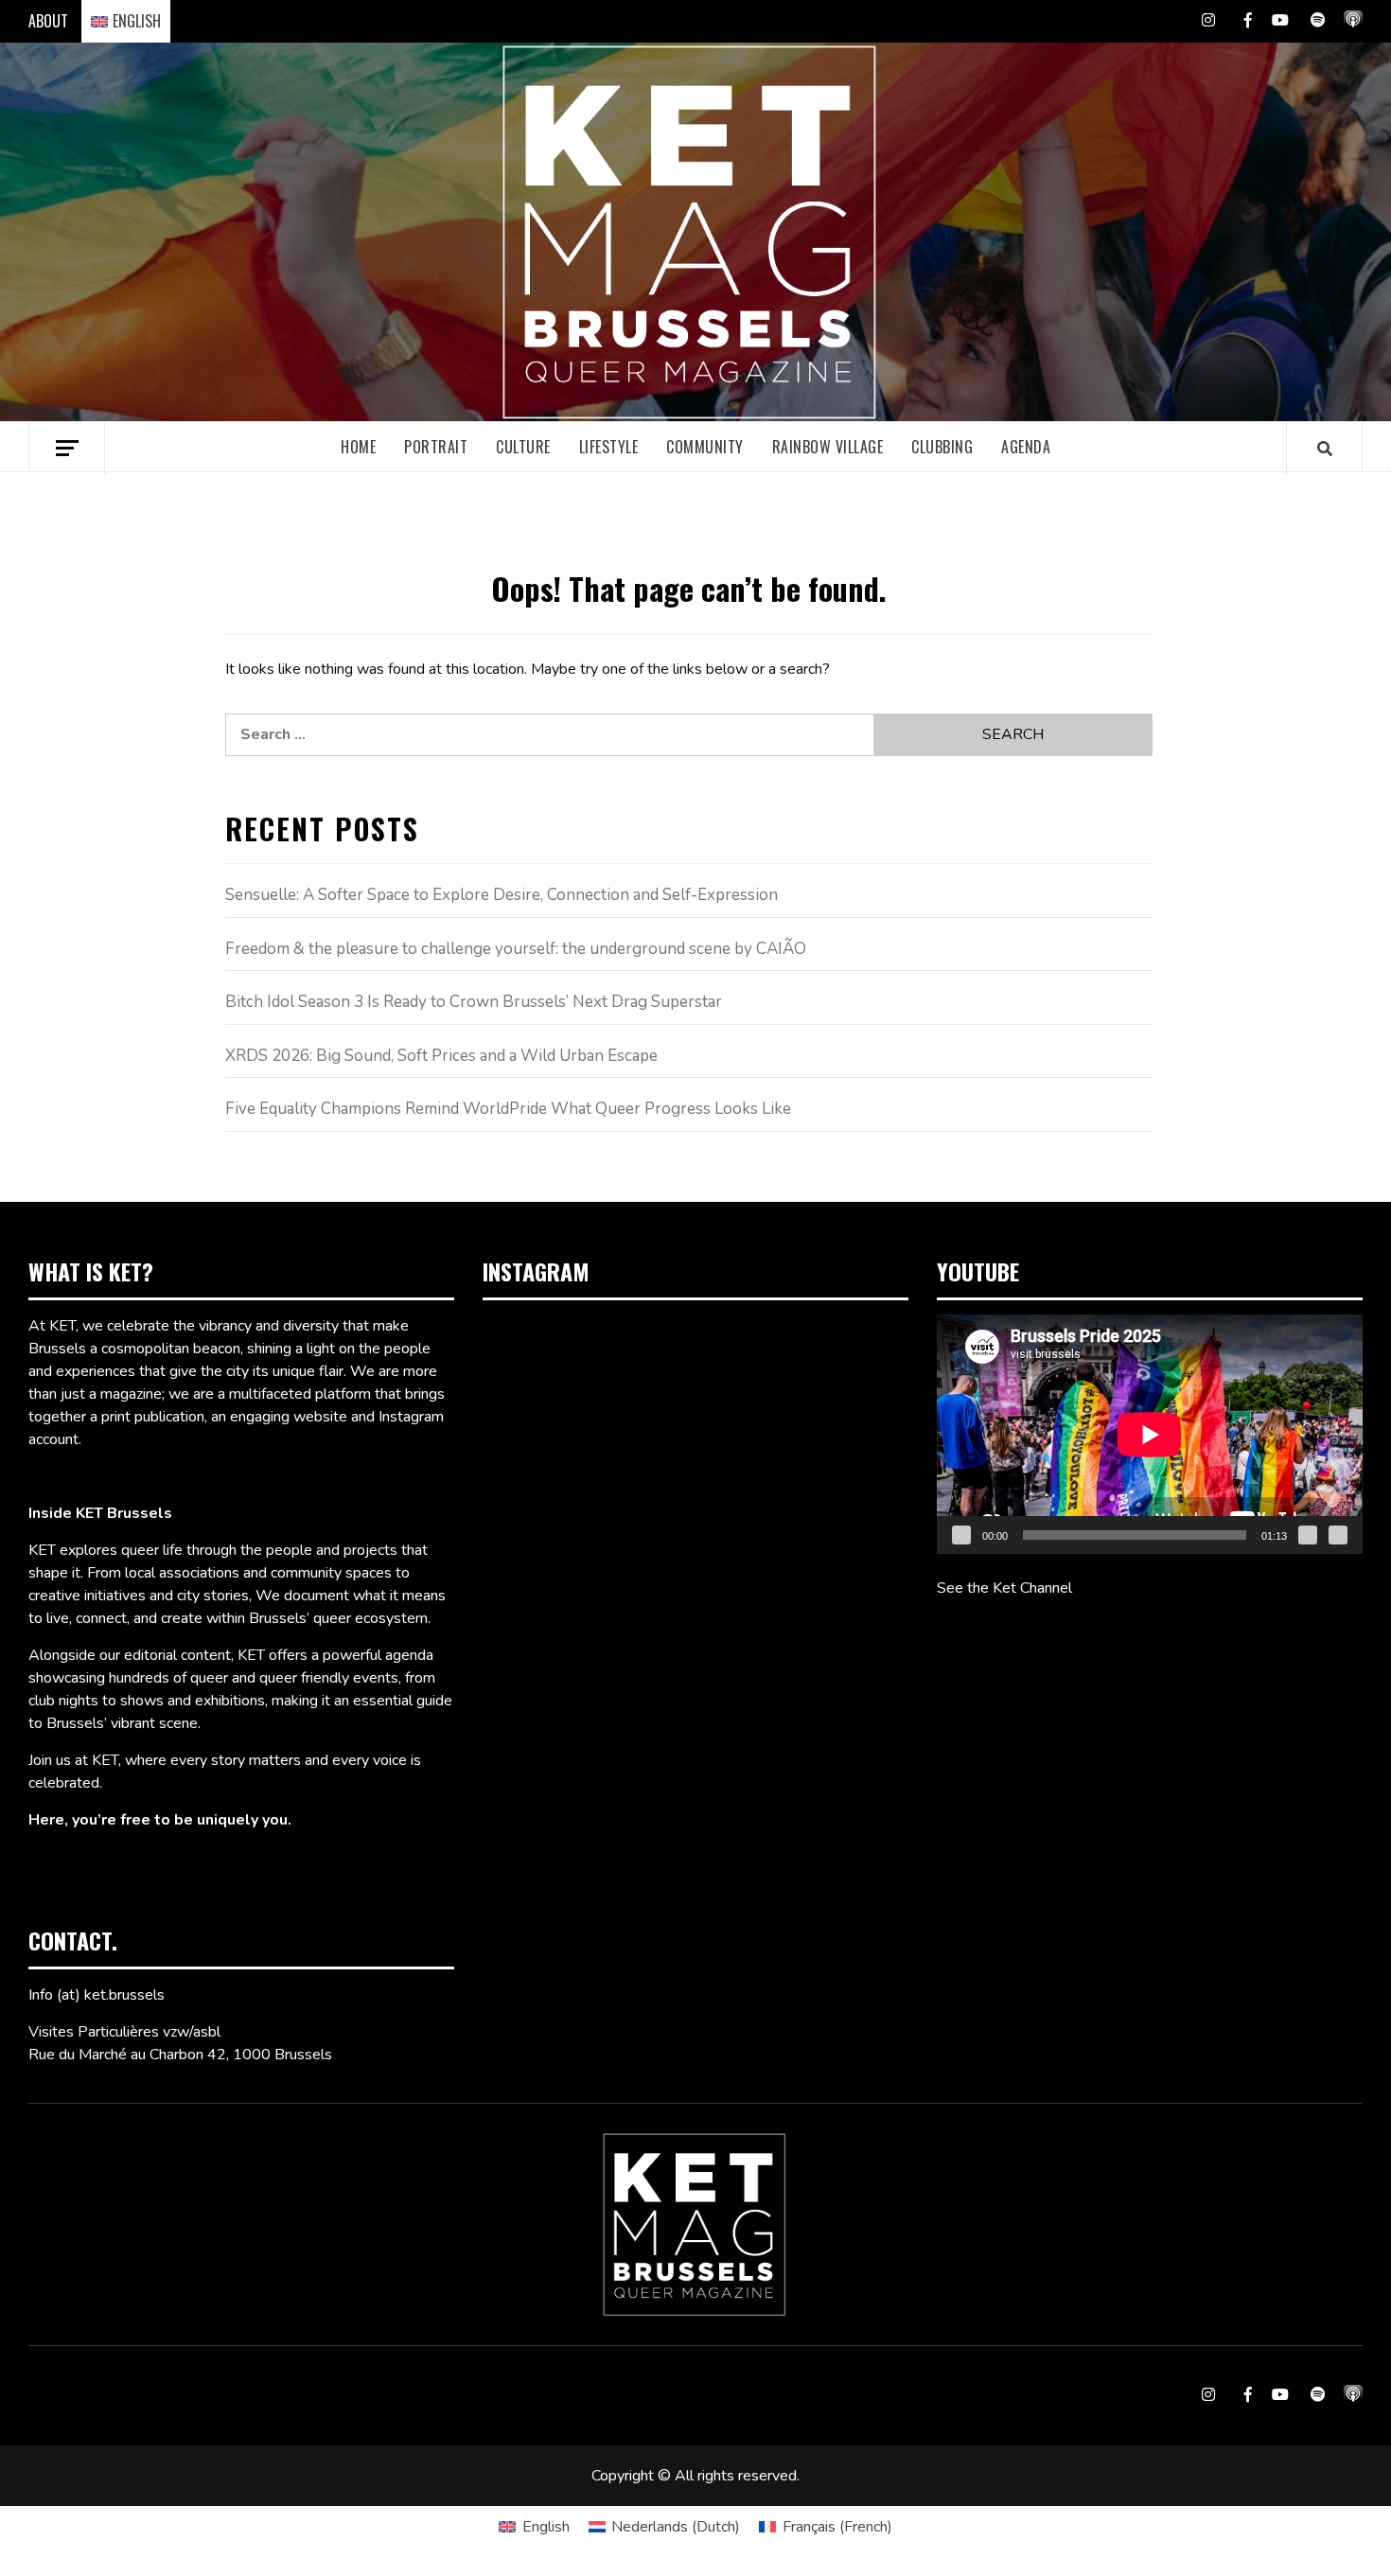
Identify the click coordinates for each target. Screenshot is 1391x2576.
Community (705, 447)
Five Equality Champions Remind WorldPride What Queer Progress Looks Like (508, 1109)
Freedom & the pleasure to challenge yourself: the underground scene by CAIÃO (516, 949)
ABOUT (48, 21)
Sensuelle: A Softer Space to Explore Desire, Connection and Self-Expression (502, 895)
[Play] (961, 1535)
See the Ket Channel (1004, 1588)
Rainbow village (828, 447)
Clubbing (942, 447)
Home (358, 447)
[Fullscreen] (1338, 1535)
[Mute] (1308, 1535)
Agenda (1026, 447)
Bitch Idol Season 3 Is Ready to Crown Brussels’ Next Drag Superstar (474, 1002)
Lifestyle (609, 447)
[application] (1150, 1434)
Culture (523, 447)
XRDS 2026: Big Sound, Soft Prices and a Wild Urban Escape (441, 1056)
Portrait (436, 447)
